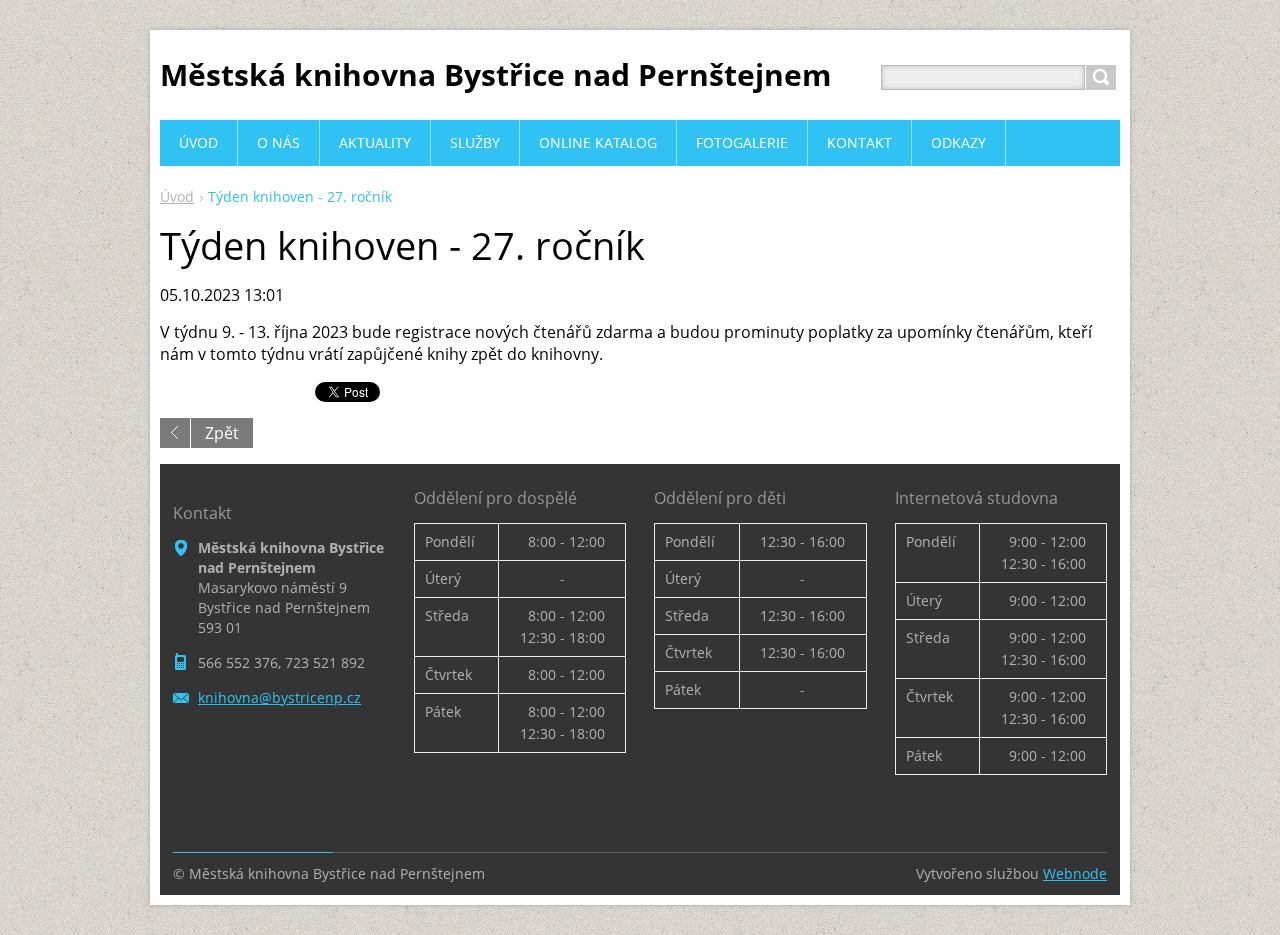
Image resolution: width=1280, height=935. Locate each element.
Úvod (177, 196)
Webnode (1075, 873)
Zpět (222, 433)
